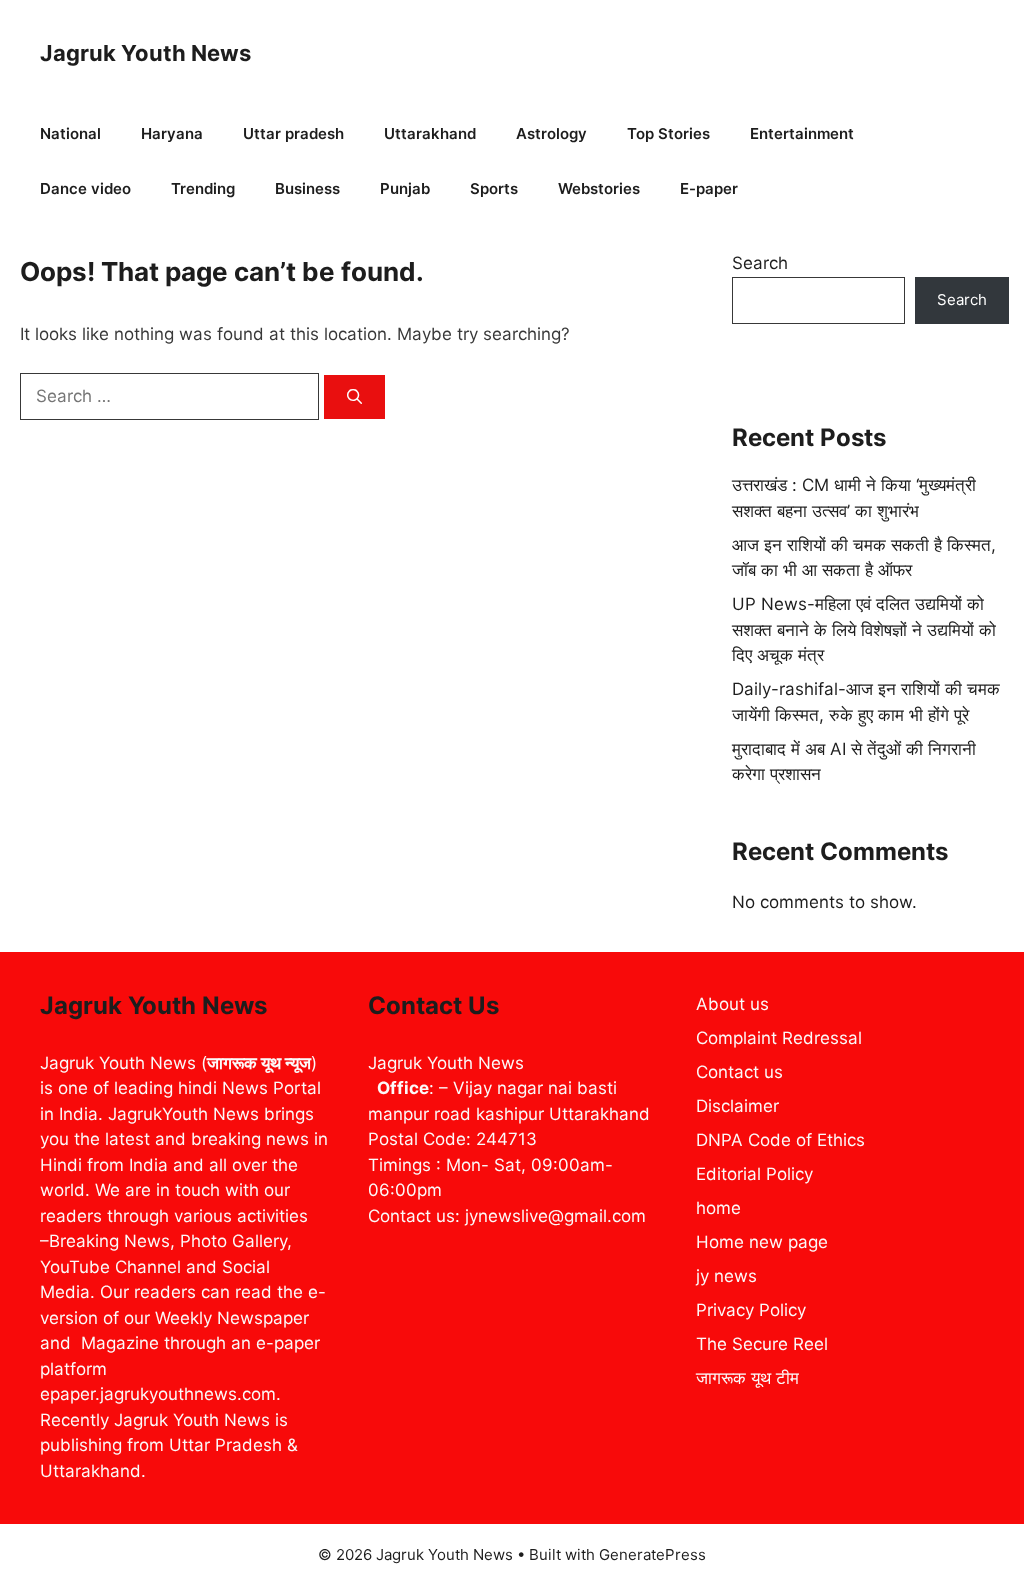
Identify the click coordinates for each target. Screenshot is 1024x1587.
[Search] (354, 397)
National (70, 133)
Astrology (551, 133)
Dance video (85, 188)
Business (307, 188)
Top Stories (668, 133)
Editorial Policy (754, 1174)
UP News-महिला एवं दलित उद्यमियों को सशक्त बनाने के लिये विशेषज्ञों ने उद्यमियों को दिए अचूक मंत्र (864, 629)
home (718, 1208)
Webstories (599, 188)
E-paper (709, 188)
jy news (726, 1276)
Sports (494, 188)
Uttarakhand (430, 133)
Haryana (172, 133)
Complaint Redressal (779, 1038)
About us (732, 1004)
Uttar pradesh (293, 133)
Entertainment (802, 133)
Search (760, 263)
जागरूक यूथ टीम (747, 1378)
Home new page (762, 1242)
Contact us (739, 1072)
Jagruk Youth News (145, 53)
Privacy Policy (751, 1310)
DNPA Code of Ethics (780, 1140)
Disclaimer (737, 1106)
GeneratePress (652, 1554)
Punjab (405, 188)
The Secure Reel (762, 1344)
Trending (203, 188)
